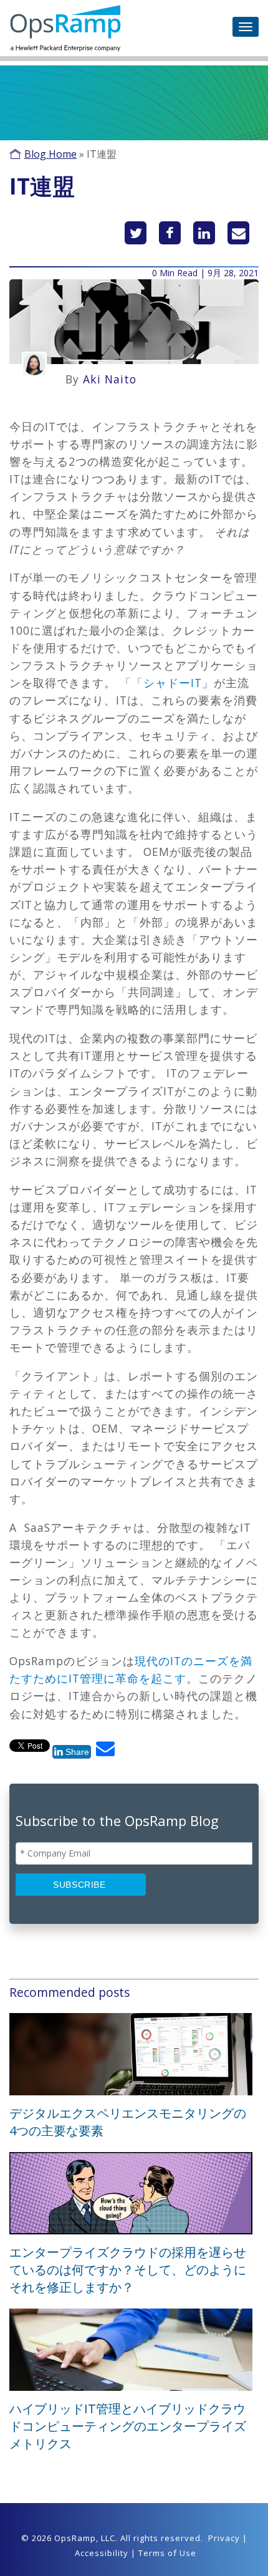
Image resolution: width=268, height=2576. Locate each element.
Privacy (224, 2538)
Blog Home (50, 154)
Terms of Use (167, 2553)
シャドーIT (173, 683)
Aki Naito (110, 379)
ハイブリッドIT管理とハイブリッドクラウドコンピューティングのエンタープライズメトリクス (128, 2426)
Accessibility (102, 2553)
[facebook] (170, 233)
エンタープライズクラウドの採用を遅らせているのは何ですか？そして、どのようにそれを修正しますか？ (128, 2270)
